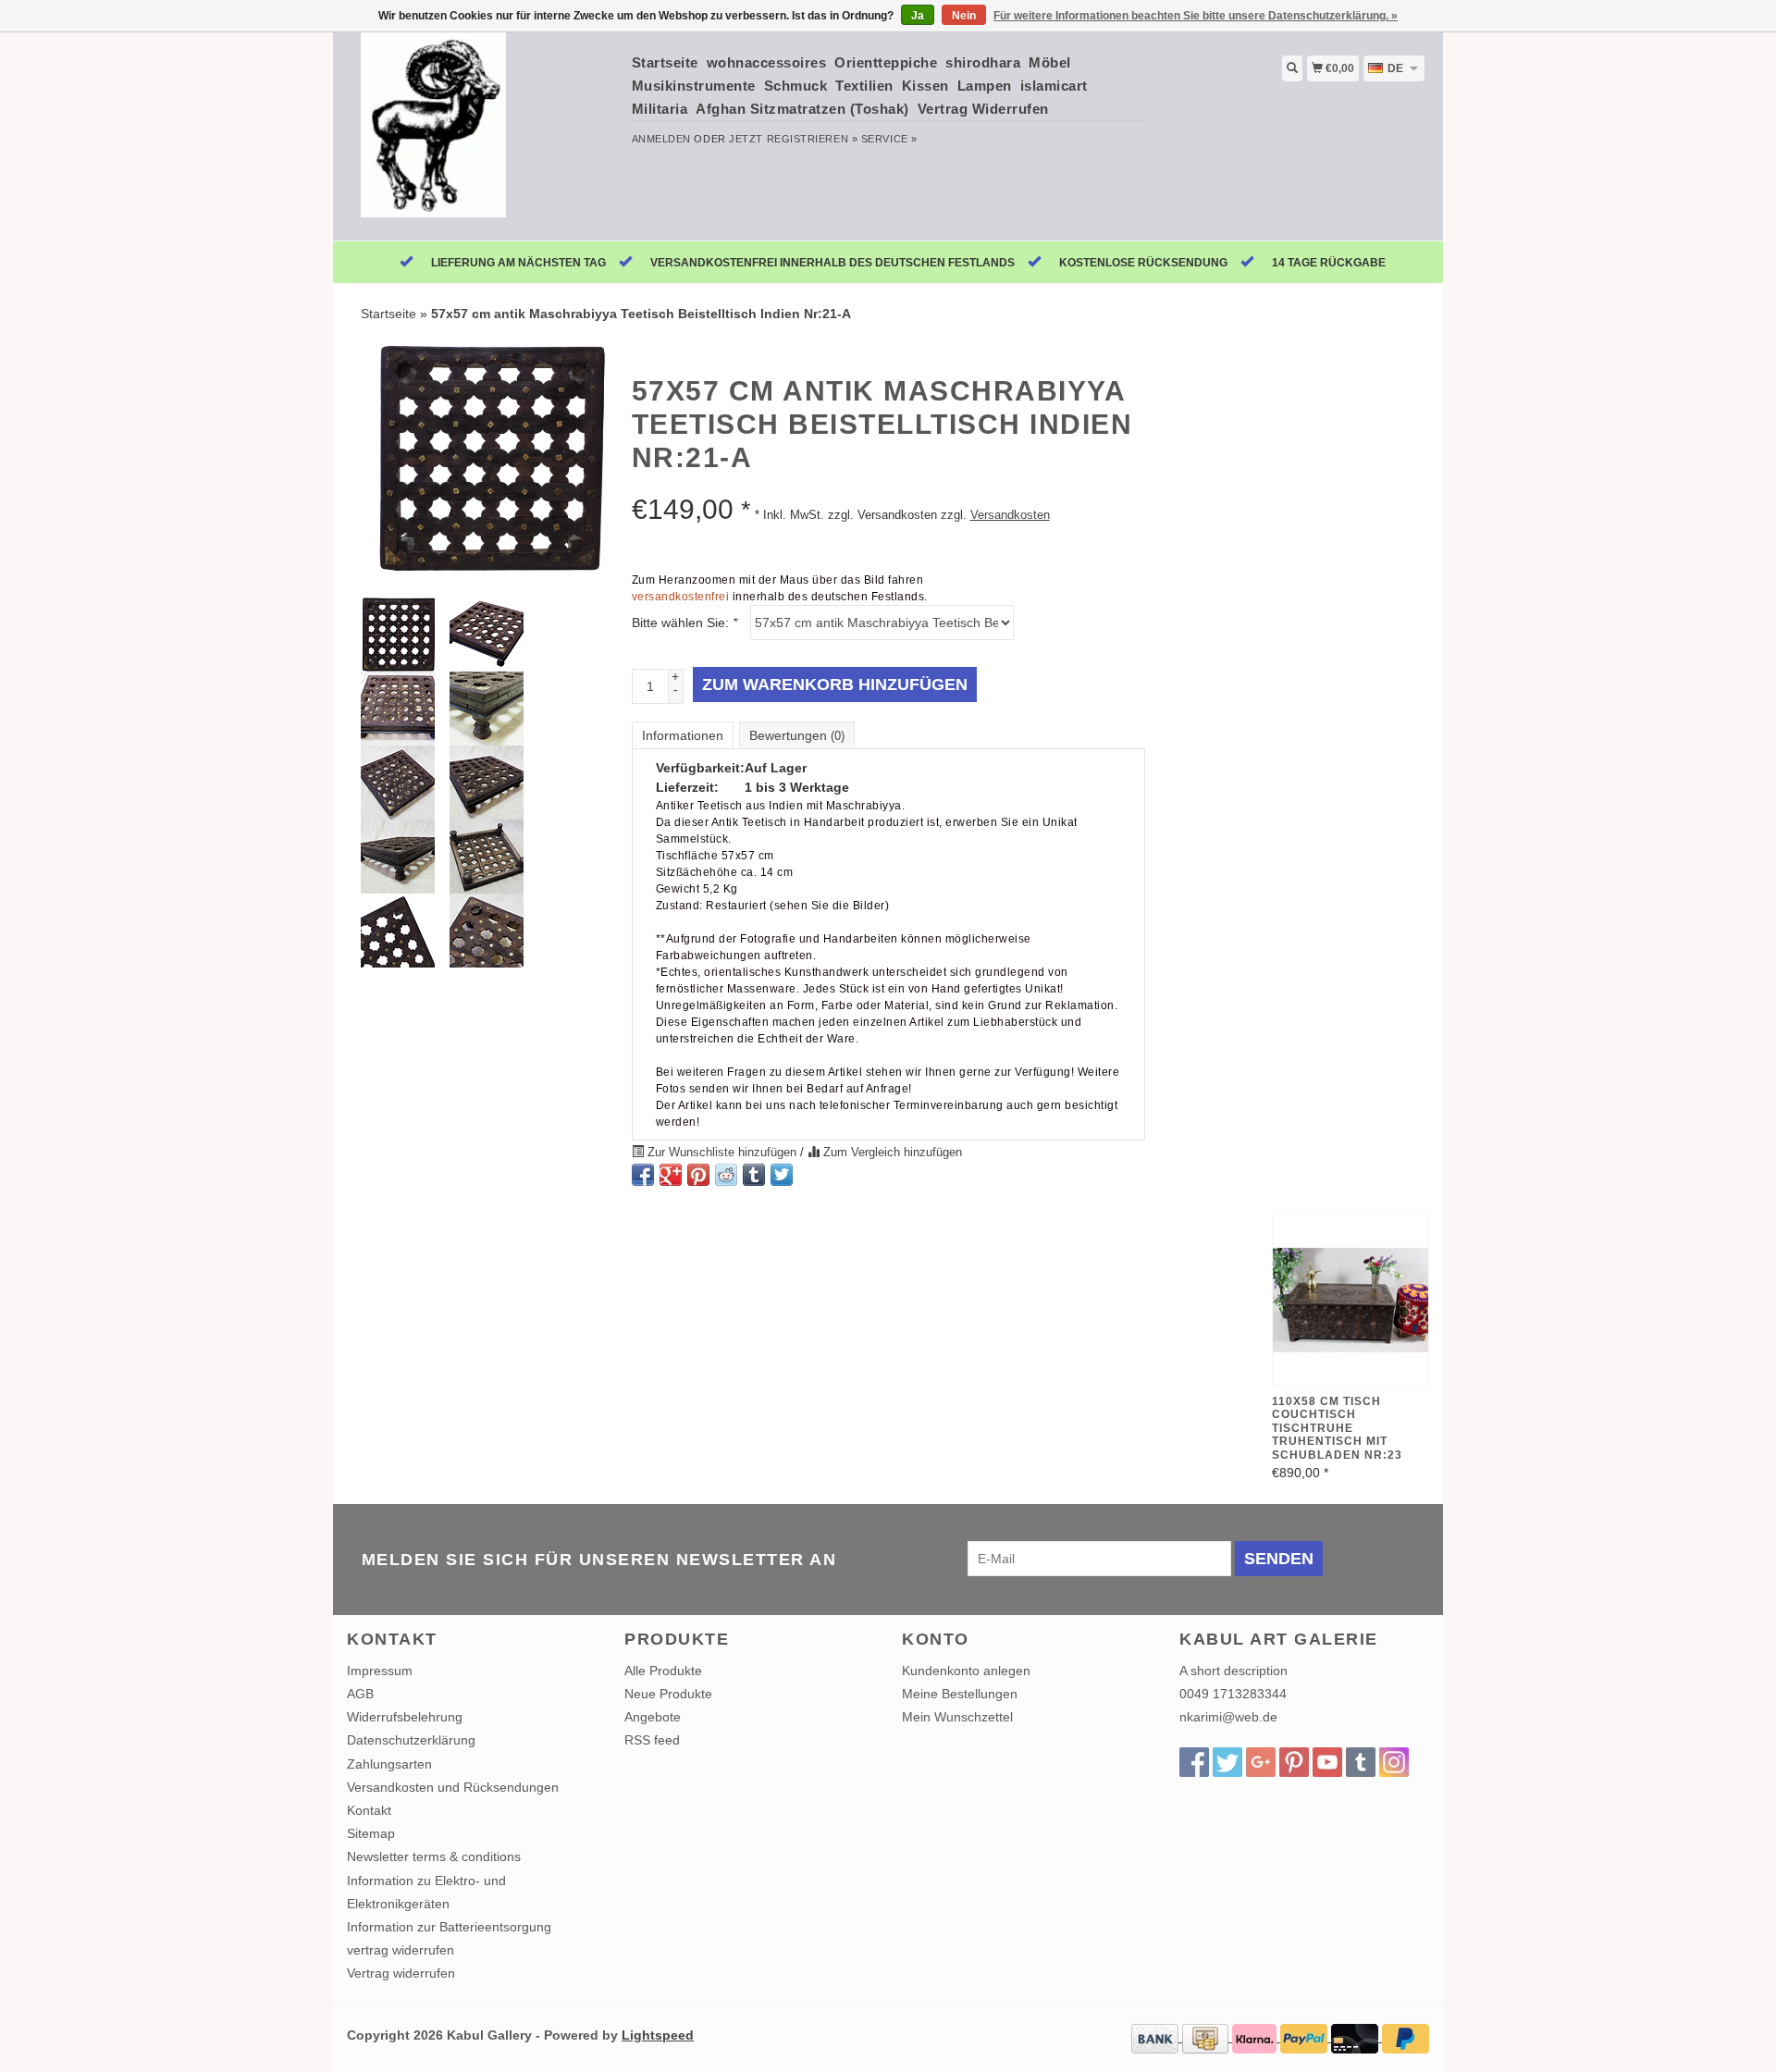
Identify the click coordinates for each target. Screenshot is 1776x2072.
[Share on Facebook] (643, 1175)
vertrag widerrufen (401, 1950)
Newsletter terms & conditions (434, 1856)
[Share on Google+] (671, 1175)
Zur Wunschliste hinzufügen (722, 1153)
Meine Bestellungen (960, 1694)
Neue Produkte (668, 1694)
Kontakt (369, 1810)
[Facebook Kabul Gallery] (1194, 1762)
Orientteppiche (886, 62)
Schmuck (796, 86)
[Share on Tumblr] (754, 1175)
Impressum (380, 1671)
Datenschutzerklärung (411, 1740)
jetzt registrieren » (793, 139)
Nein (964, 16)
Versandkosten (1010, 515)
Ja (918, 16)
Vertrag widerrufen (401, 1973)
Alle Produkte (663, 1671)
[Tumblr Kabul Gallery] (1361, 1762)
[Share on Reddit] (726, 1175)
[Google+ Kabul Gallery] (1261, 1762)
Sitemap (371, 1833)
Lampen (985, 86)
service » (889, 139)
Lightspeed (658, 2035)
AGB (360, 1694)
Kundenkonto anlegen (966, 1671)
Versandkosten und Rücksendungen (453, 1787)
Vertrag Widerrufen (983, 109)
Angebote (653, 1717)
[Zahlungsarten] (1157, 2037)
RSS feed (652, 1740)
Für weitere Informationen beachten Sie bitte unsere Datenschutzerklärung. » (1196, 16)
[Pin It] (698, 1175)
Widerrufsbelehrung (405, 1717)
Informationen (683, 735)
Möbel (1050, 62)
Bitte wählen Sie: (684, 623)
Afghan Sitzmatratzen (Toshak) (802, 109)
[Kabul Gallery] (482, 134)
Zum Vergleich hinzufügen (891, 1153)
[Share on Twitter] (782, 1175)
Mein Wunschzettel (957, 1717)
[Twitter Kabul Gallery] (1227, 1762)
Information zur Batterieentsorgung (449, 1927)
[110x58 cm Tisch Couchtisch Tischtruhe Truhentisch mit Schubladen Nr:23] (1350, 1300)
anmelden (661, 139)
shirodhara (983, 62)
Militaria (660, 109)
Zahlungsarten (389, 1764)
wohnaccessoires (767, 62)
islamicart (1054, 86)
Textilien (864, 86)
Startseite (665, 62)
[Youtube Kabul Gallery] (1327, 1762)
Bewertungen (797, 735)
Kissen (925, 86)
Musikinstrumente (694, 86)
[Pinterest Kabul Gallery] (1294, 1762)
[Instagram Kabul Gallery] (1394, 1762)
